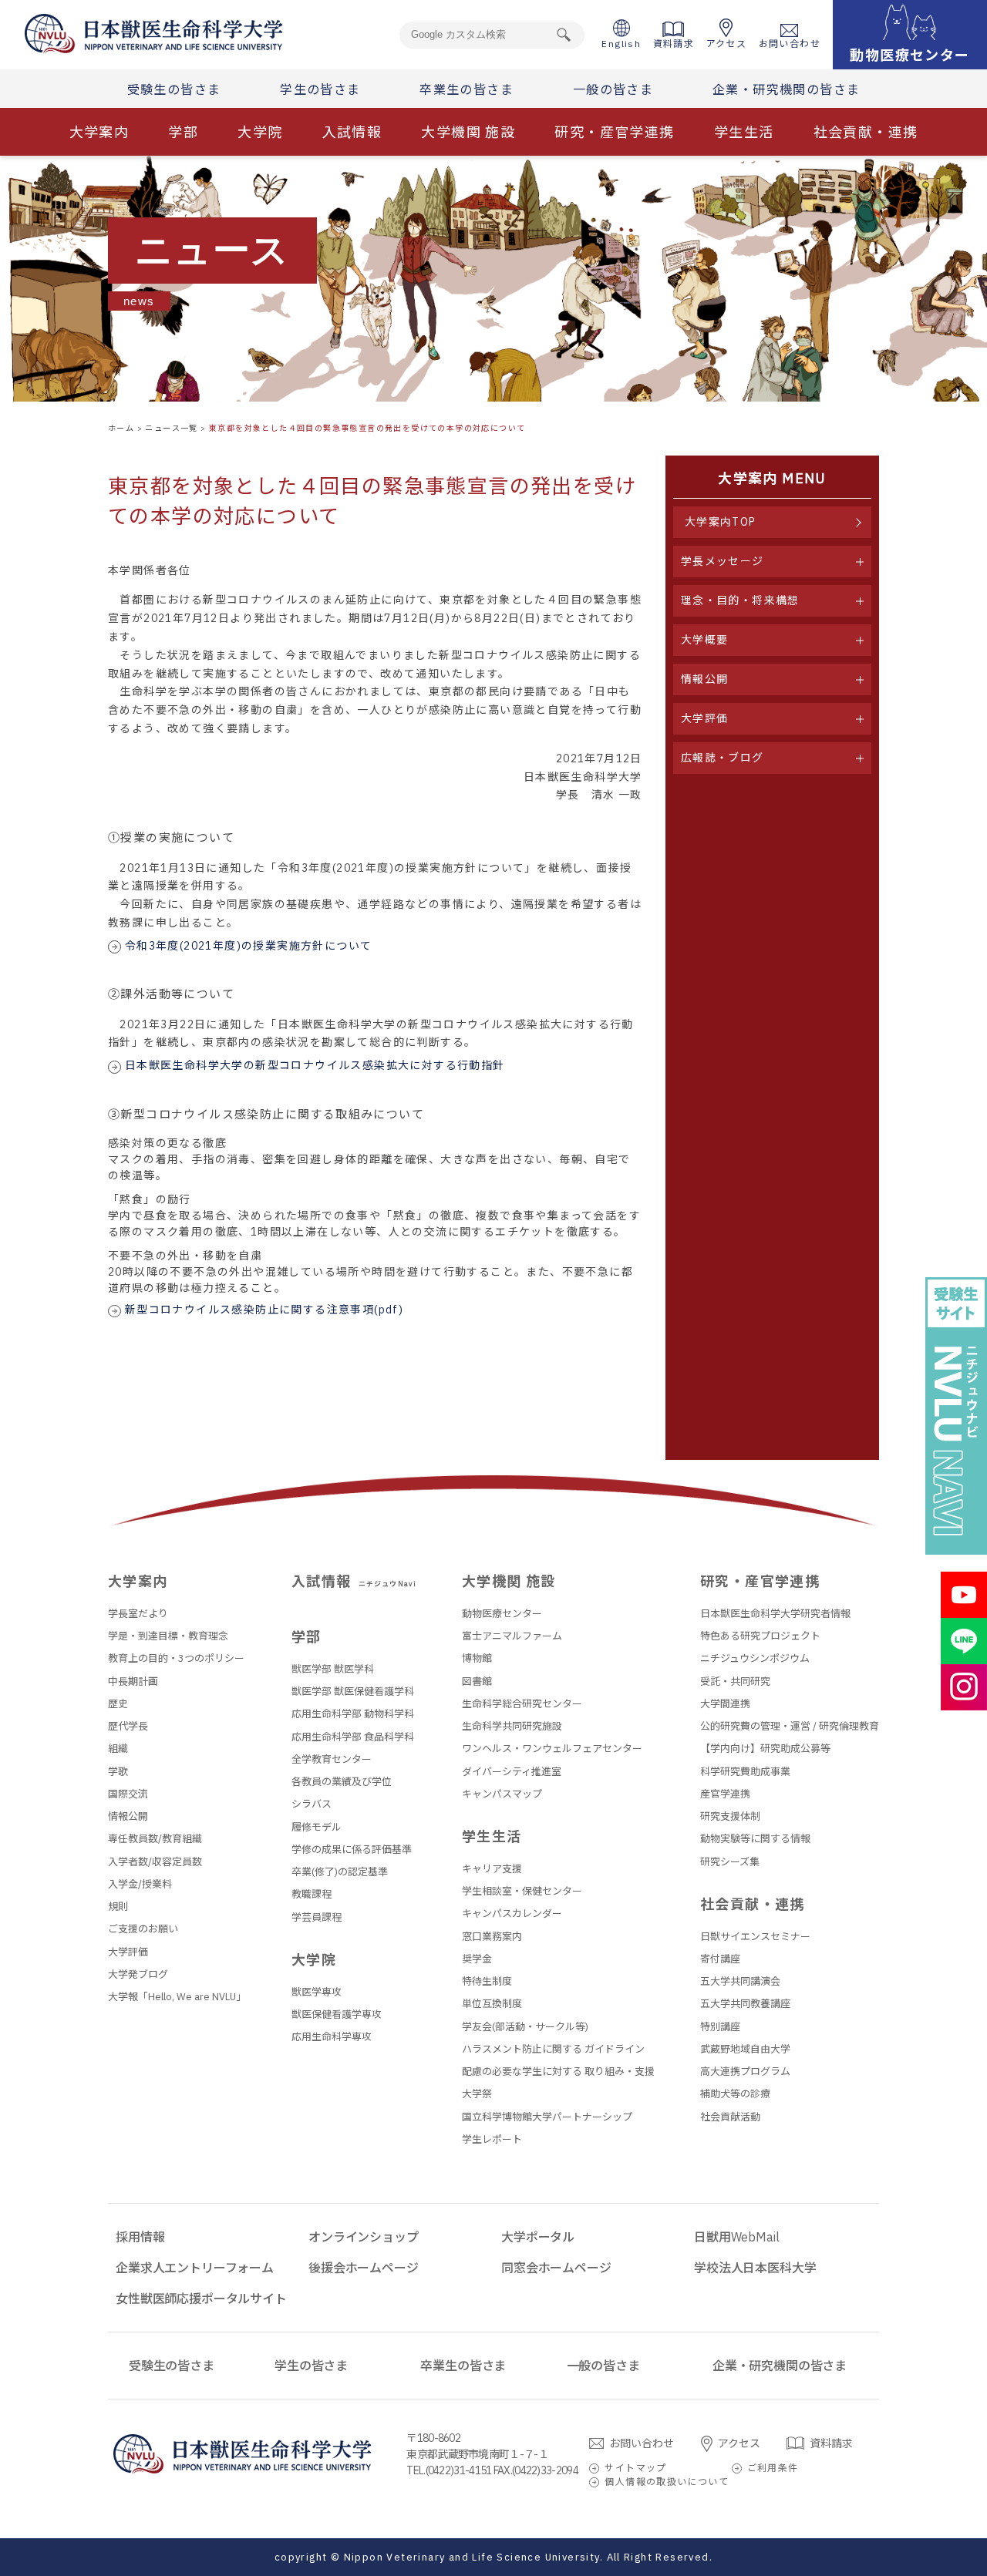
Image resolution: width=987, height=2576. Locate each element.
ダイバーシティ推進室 (512, 1772)
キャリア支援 (492, 1869)
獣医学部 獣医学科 (333, 1669)
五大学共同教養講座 (745, 2004)
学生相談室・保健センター (522, 1891)
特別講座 (720, 2027)
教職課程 (312, 1894)
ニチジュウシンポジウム (755, 1658)
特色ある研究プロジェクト (760, 1636)
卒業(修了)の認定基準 (340, 1872)
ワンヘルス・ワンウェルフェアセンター (552, 1749)
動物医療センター (502, 1614)
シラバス (312, 1804)
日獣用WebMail (736, 2237)
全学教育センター (332, 1759)
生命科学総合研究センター (522, 1704)
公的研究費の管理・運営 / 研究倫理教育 (790, 1726)
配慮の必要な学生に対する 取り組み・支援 (558, 2072)
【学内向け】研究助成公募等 (765, 1749)
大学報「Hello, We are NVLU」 (177, 1997)
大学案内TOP (721, 522)
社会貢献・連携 (866, 132)
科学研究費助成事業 (745, 1772)
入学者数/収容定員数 (155, 1862)
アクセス (727, 44)
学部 (183, 132)
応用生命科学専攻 (332, 2037)
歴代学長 (128, 1726)
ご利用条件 (773, 2468)
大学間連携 (725, 1704)
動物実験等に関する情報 (755, 1839)
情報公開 (128, 1816)
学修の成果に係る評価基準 (352, 1850)
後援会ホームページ (364, 2268)
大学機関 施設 (468, 132)
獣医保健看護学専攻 (337, 2014)
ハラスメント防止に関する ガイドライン (553, 2049)
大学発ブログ (138, 1974)
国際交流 (128, 1794)
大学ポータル (538, 2237)
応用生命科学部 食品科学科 (353, 1737)
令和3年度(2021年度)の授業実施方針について (248, 946)
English (621, 44)
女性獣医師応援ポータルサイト (201, 2299)
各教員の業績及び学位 (342, 1782)
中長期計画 (133, 1681)
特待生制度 (487, 1981)
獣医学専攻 (317, 1992)
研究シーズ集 (730, 1862)
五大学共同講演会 (740, 1981)
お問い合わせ (790, 44)
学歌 (118, 1772)
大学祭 (477, 2094)
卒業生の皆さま (467, 89)
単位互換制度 (492, 2004)
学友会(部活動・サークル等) (525, 2027)
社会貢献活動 (730, 2117)
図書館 (477, 1681)
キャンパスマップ (502, 1794)
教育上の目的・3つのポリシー (176, 1658)
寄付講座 (720, 1959)
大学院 (260, 132)
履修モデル (317, 1827)
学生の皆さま (320, 89)
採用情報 (140, 2237)
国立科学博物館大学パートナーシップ (547, 2117)
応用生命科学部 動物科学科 (353, 1714)
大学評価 (128, 1952)
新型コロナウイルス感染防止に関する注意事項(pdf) (264, 1310)
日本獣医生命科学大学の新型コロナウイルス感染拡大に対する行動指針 (315, 1065)
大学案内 (99, 132)
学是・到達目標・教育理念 (168, 1636)
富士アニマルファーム (512, 1636)
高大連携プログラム (745, 2072)
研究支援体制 (730, 1816)
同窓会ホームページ (556, 2268)
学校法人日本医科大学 (755, 2268)
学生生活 (744, 132)
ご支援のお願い (143, 1929)
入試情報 (352, 132)
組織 (118, 1749)
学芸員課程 (317, 1917)
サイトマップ (635, 2468)
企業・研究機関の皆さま (786, 89)
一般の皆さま (613, 89)
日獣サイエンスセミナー (755, 1937)
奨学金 (477, 1959)
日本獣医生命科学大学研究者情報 (775, 1614)
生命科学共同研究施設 (512, 1726)
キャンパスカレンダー (512, 1914)
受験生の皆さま (174, 89)
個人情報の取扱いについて (667, 2482)
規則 (118, 1907)
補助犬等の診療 (735, 2094)
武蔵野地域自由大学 (745, 2049)
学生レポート (492, 2139)
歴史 (118, 1704)
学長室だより (138, 1614)
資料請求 (674, 44)
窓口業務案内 (492, 1937)
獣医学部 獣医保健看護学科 (353, 1692)
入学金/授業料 (140, 1884)
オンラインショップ (364, 2237)
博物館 (477, 1658)
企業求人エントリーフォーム (195, 2268)
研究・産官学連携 (614, 132)
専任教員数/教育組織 (155, 1839)
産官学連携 (725, 1794)
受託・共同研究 (735, 1681)
